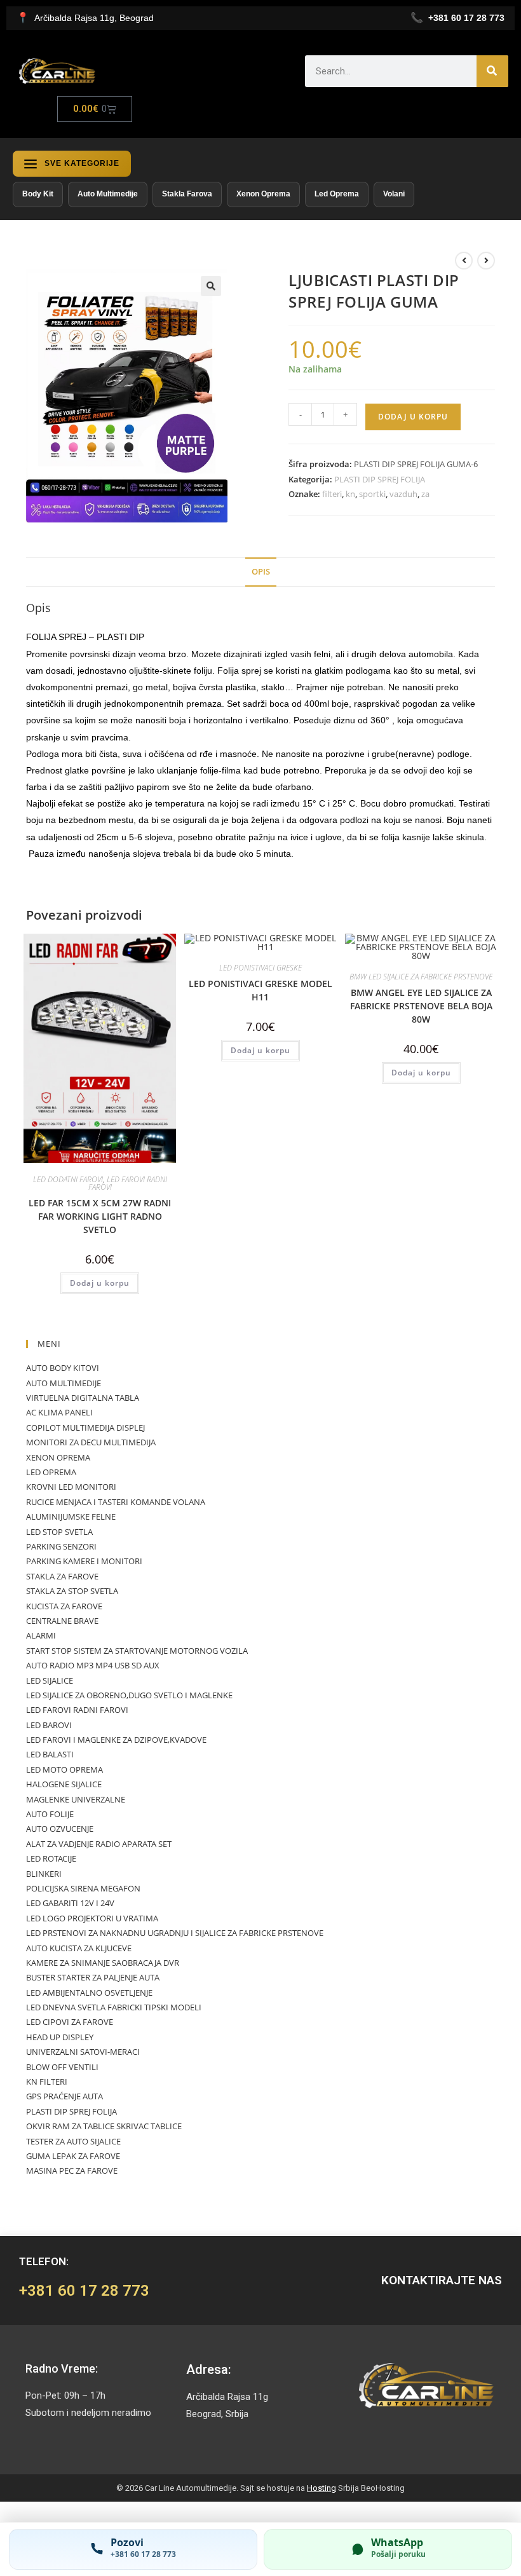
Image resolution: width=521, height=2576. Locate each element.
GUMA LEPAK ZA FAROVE (73, 2156)
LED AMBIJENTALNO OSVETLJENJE (89, 1993)
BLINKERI (44, 1874)
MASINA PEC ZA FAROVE (72, 2171)
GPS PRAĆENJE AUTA (64, 2096)
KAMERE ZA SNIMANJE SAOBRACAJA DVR (103, 1963)
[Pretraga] (492, 71)
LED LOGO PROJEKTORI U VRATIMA (92, 1918)
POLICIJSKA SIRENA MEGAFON (83, 1888)
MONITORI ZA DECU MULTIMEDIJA (91, 1442)
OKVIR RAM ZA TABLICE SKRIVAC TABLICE (104, 2126)
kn (350, 494)
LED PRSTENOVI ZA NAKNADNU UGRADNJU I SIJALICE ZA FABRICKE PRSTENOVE (175, 1933)
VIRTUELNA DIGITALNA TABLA (83, 1398)
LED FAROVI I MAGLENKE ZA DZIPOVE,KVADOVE (116, 1740)
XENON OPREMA (58, 1457)
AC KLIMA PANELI (59, 1412)
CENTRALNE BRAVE (62, 1621)
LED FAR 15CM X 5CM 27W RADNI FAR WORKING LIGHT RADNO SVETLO (100, 1216)
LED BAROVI (49, 1725)
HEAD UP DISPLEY (60, 2037)
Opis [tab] (261, 572)
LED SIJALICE (50, 1680)
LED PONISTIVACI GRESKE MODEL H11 (260, 990)
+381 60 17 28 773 (84, 2291)
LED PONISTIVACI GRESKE (260, 968)
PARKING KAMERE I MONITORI (84, 1561)
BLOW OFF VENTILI (62, 2067)
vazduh (403, 494)
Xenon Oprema (263, 194)
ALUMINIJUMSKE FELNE (71, 1516)
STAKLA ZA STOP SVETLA (72, 1591)
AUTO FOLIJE (50, 1814)
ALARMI (41, 1635)
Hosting (321, 2488)
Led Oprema (337, 194)
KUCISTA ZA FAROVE (64, 1606)
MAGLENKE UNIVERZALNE (76, 1799)
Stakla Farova (187, 194)
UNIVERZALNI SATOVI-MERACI (83, 2052)
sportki (372, 494)
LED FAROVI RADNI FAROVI (128, 1183)
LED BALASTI (50, 1754)
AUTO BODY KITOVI (63, 1368)
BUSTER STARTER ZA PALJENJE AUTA (93, 1977)
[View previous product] (464, 261)
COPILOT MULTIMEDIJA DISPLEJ (85, 1428)
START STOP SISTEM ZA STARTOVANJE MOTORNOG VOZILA (137, 1651)
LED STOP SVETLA (59, 1532)
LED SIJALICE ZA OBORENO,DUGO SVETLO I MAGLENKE (129, 1695)
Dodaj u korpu (413, 417)
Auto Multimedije (108, 194)
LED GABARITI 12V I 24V (70, 1903)
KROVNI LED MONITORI (71, 1487)
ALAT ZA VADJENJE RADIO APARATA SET (99, 1844)
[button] (211, 286)
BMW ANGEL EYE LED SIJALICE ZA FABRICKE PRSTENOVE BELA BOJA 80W (421, 1006)
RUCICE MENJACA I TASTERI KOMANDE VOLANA (116, 1502)
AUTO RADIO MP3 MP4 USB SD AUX (93, 1665)
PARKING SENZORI (61, 1546)
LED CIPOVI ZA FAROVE (70, 2022)
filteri (332, 494)
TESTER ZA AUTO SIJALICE (73, 2141)
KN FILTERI (47, 2082)
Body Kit (38, 194)
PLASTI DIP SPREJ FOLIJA (380, 479)
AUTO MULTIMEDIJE (64, 1383)
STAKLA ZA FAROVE (62, 1576)
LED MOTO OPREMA (64, 1769)
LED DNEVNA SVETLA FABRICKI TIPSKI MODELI (114, 2007)
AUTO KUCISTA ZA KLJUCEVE (79, 1948)
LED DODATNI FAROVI (68, 1179)
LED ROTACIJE (51, 1858)
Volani (394, 194)
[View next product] (486, 261)
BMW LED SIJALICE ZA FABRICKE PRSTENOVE (421, 977)
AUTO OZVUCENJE (60, 1829)
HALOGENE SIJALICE (64, 1784)
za (425, 494)
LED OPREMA (51, 1472)
